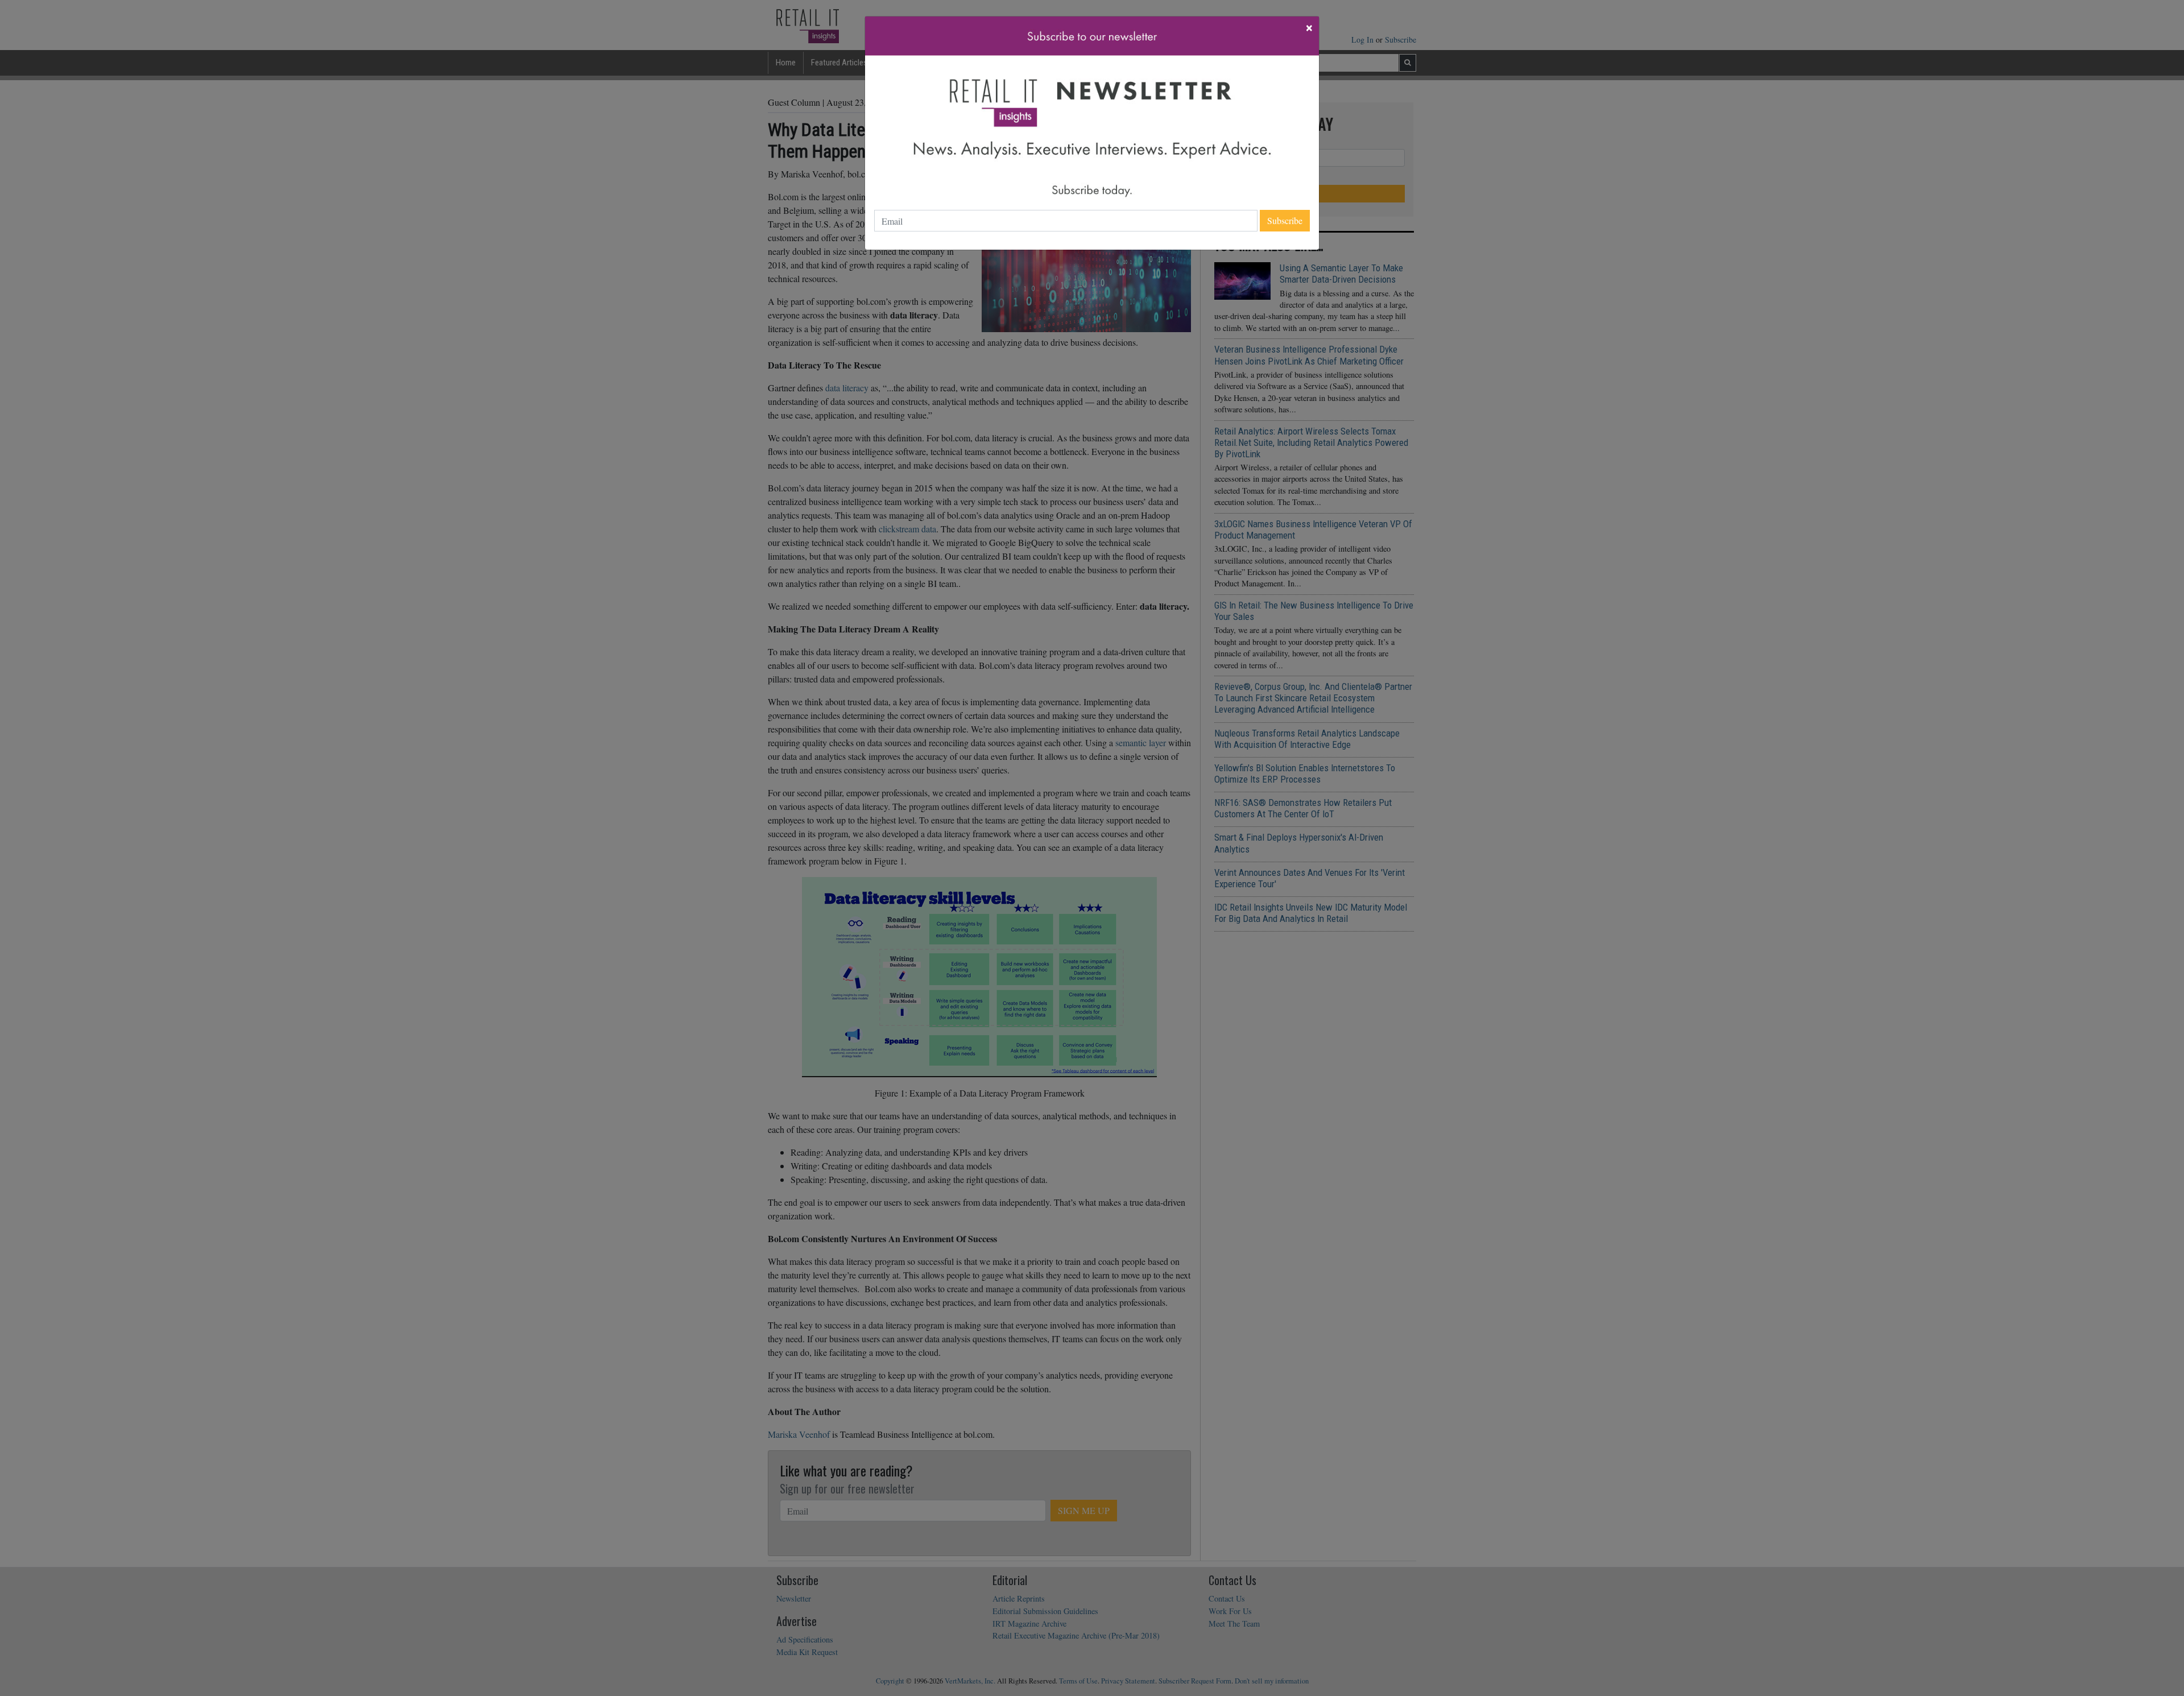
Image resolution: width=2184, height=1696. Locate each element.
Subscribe (1285, 220)
